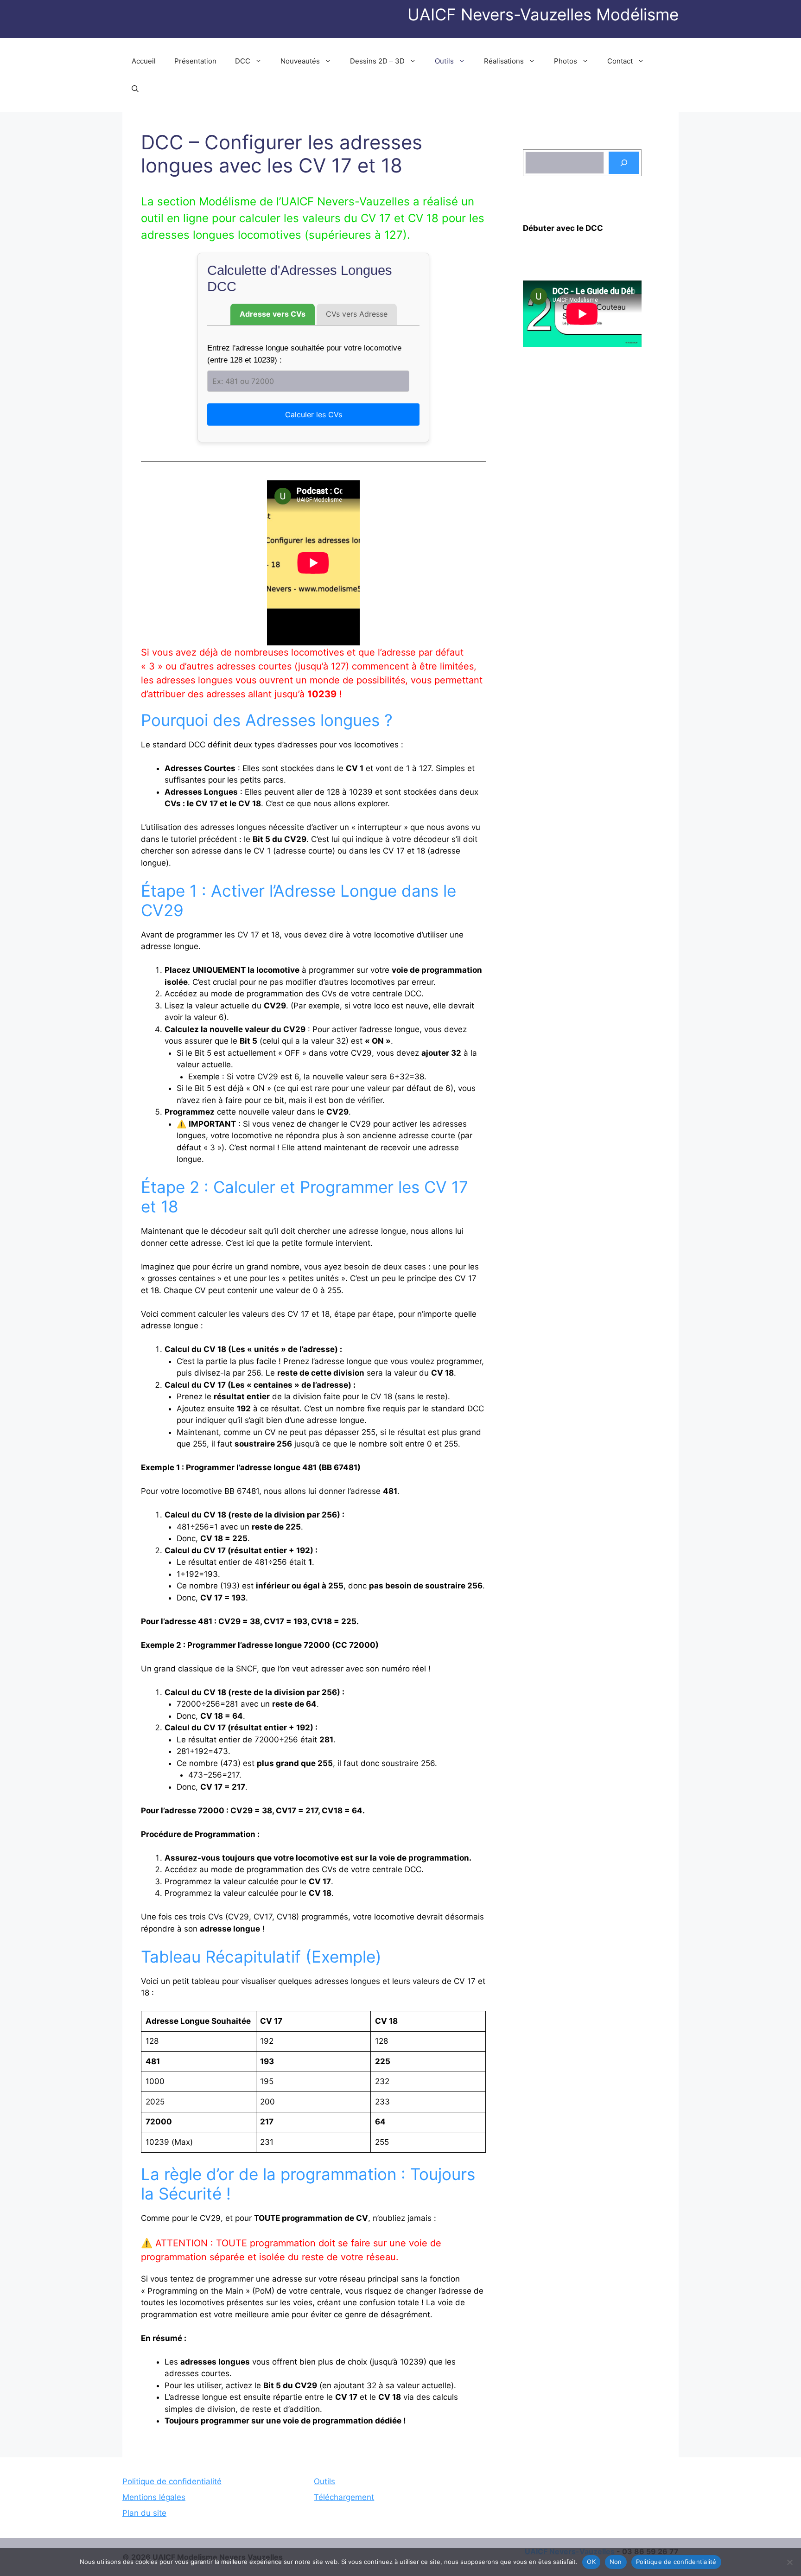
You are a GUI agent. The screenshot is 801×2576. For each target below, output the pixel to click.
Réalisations (504, 61)
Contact (620, 61)
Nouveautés (300, 61)
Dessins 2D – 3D (377, 61)
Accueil (144, 61)
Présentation (195, 61)
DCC (243, 61)
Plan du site (144, 2513)
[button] (135, 89)
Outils (444, 61)
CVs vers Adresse (357, 314)
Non (616, 2562)
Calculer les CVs (314, 414)
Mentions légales (154, 2497)
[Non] (789, 2562)
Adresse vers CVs (273, 314)
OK (591, 2562)
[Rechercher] (624, 163)
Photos (566, 61)
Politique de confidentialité (172, 2481)
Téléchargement (344, 2497)
